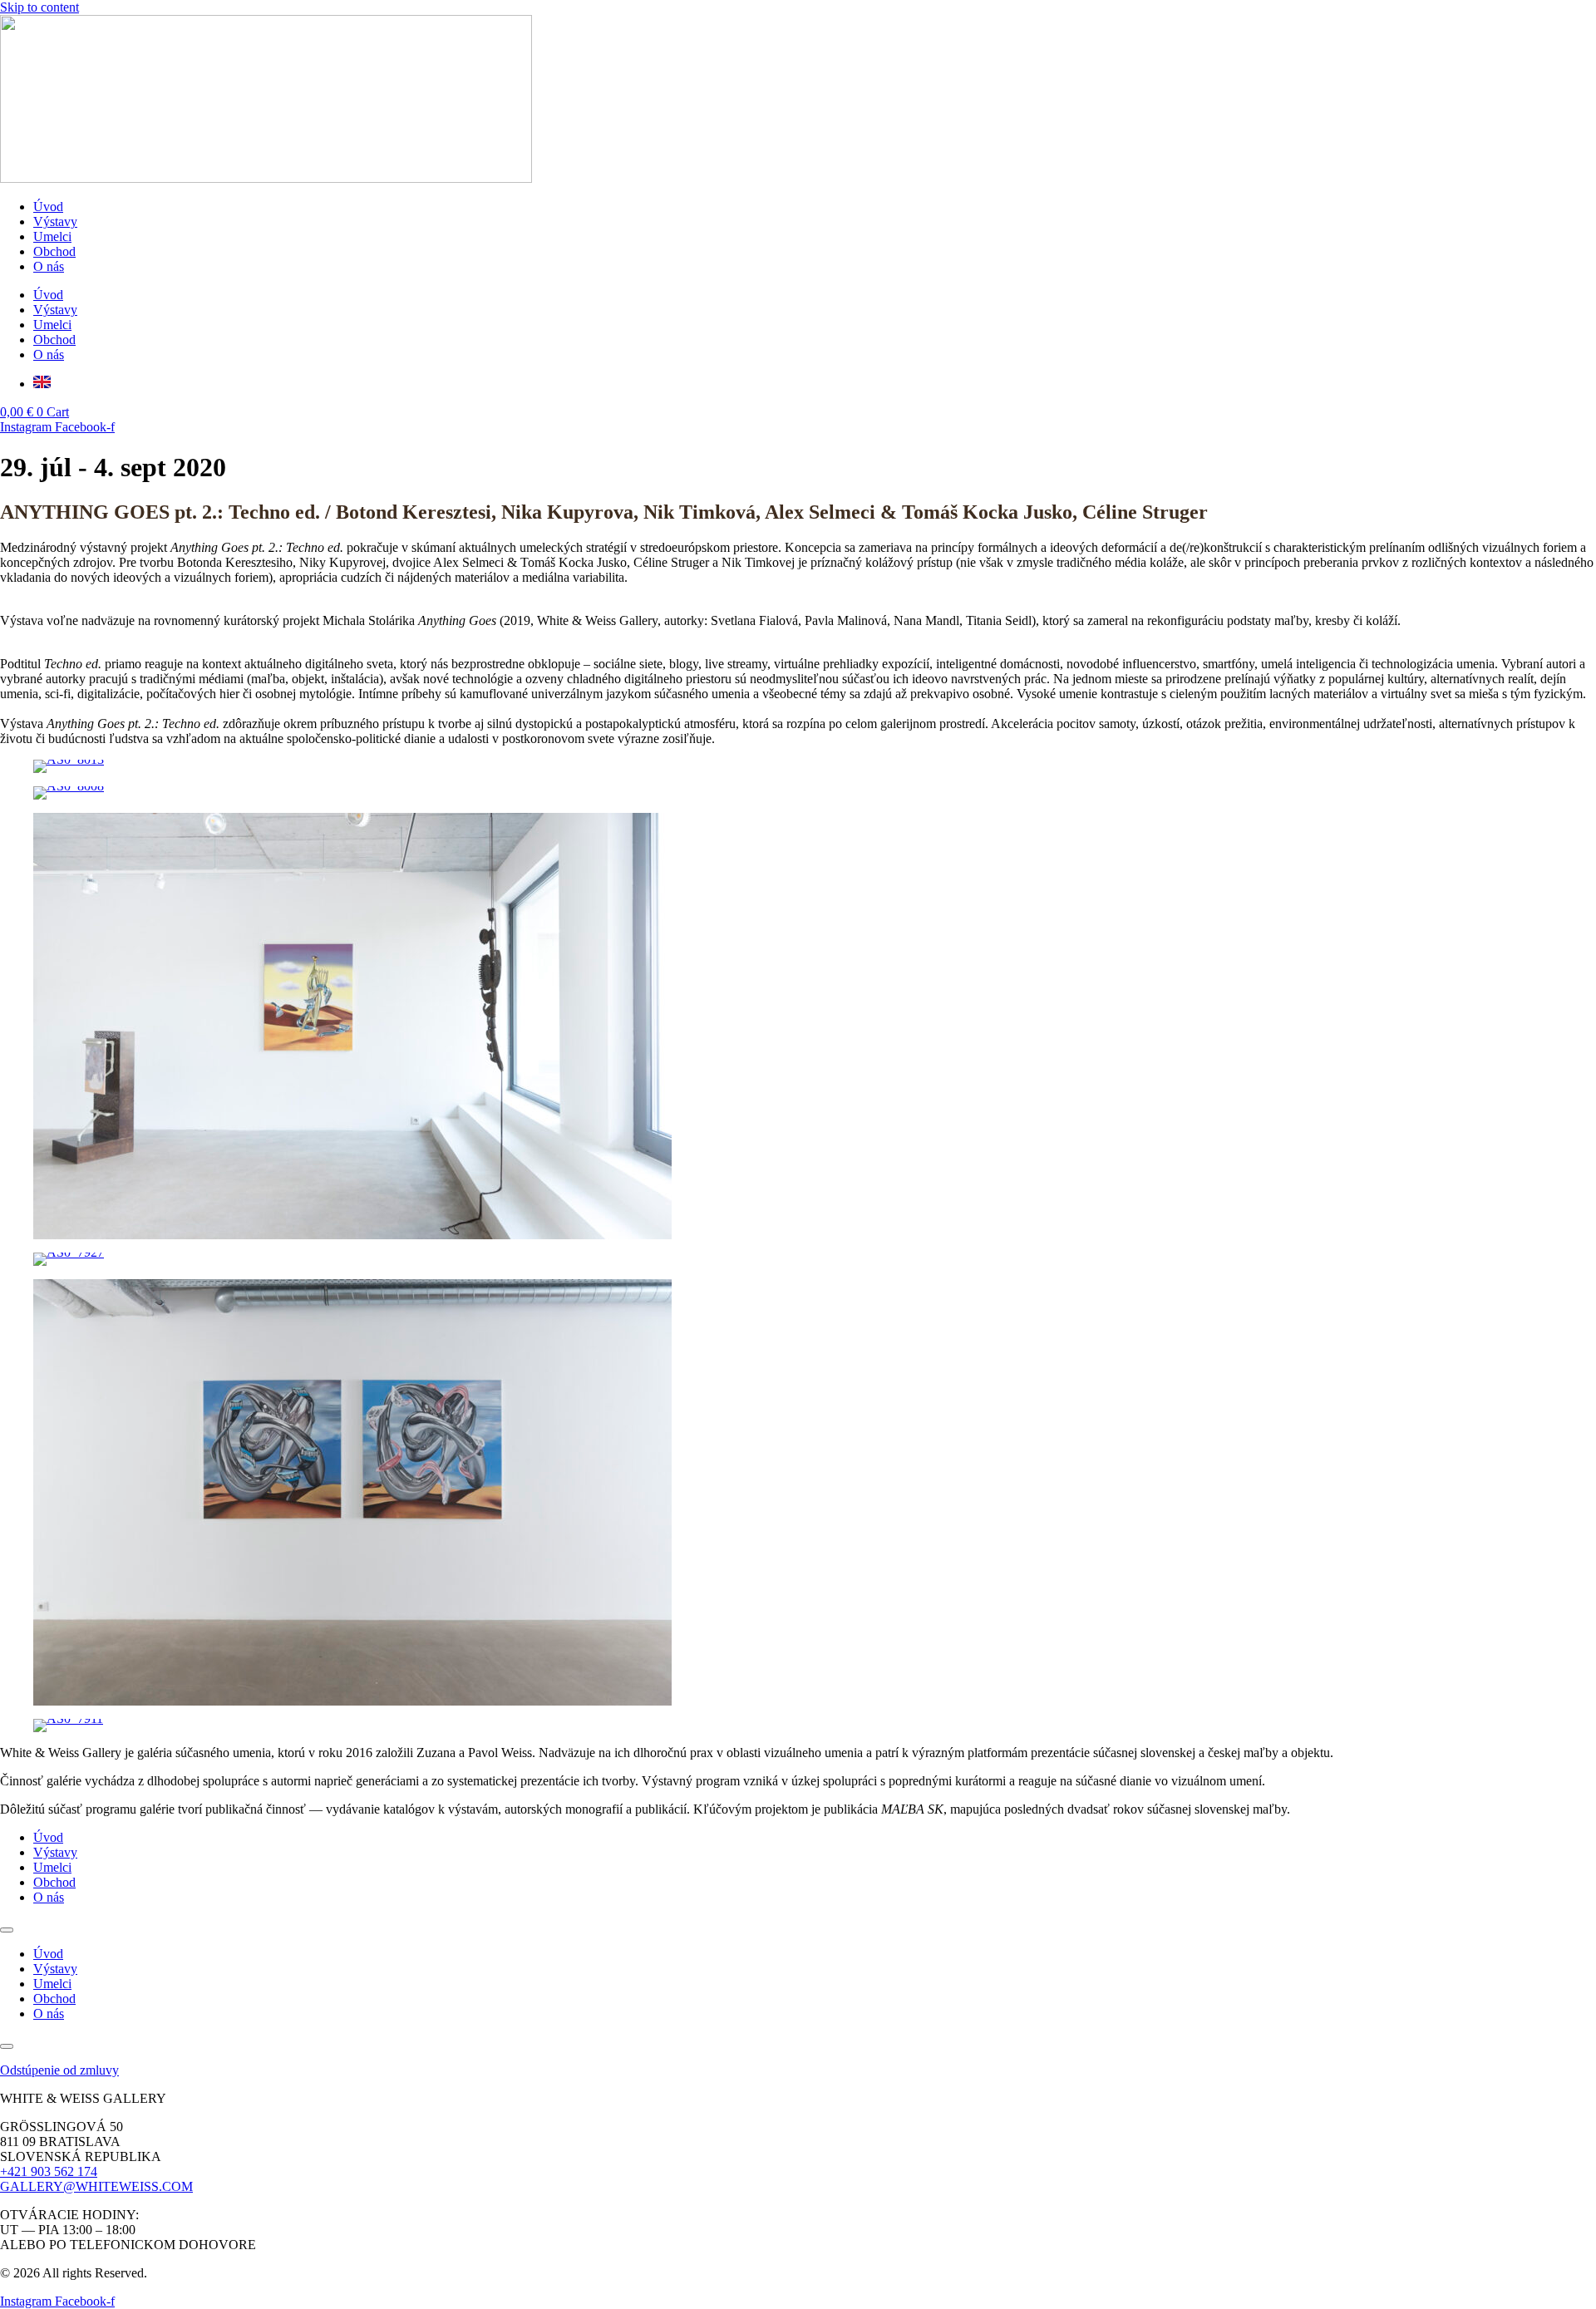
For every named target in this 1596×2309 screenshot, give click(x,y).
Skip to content (39, 7)
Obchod (54, 251)
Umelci (52, 236)
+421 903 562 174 (49, 2171)
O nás (49, 266)
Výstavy (55, 222)
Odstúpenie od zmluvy (59, 2070)
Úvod (48, 207)
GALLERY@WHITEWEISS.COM (96, 2186)
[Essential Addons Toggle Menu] (7, 1930)
